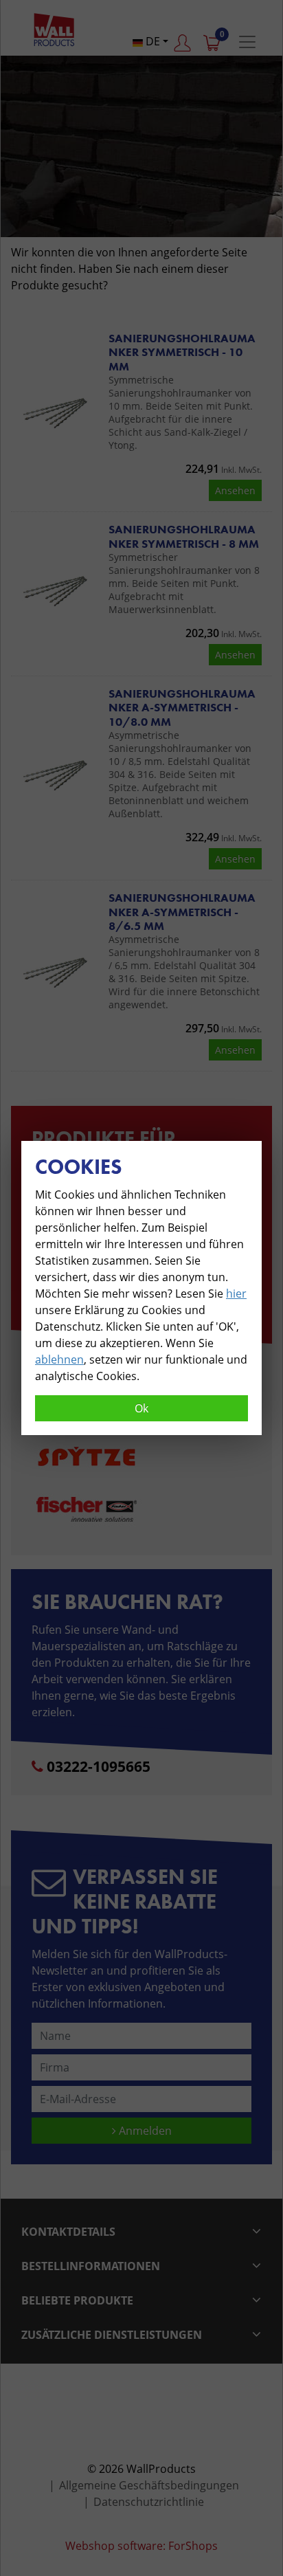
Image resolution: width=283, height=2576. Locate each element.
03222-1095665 (99, 1766)
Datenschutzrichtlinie (149, 2502)
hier (236, 1293)
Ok (141, 1408)
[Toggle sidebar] (247, 42)
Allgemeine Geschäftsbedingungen (149, 2485)
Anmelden (144, 2131)
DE (151, 41)
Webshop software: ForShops (141, 2546)
